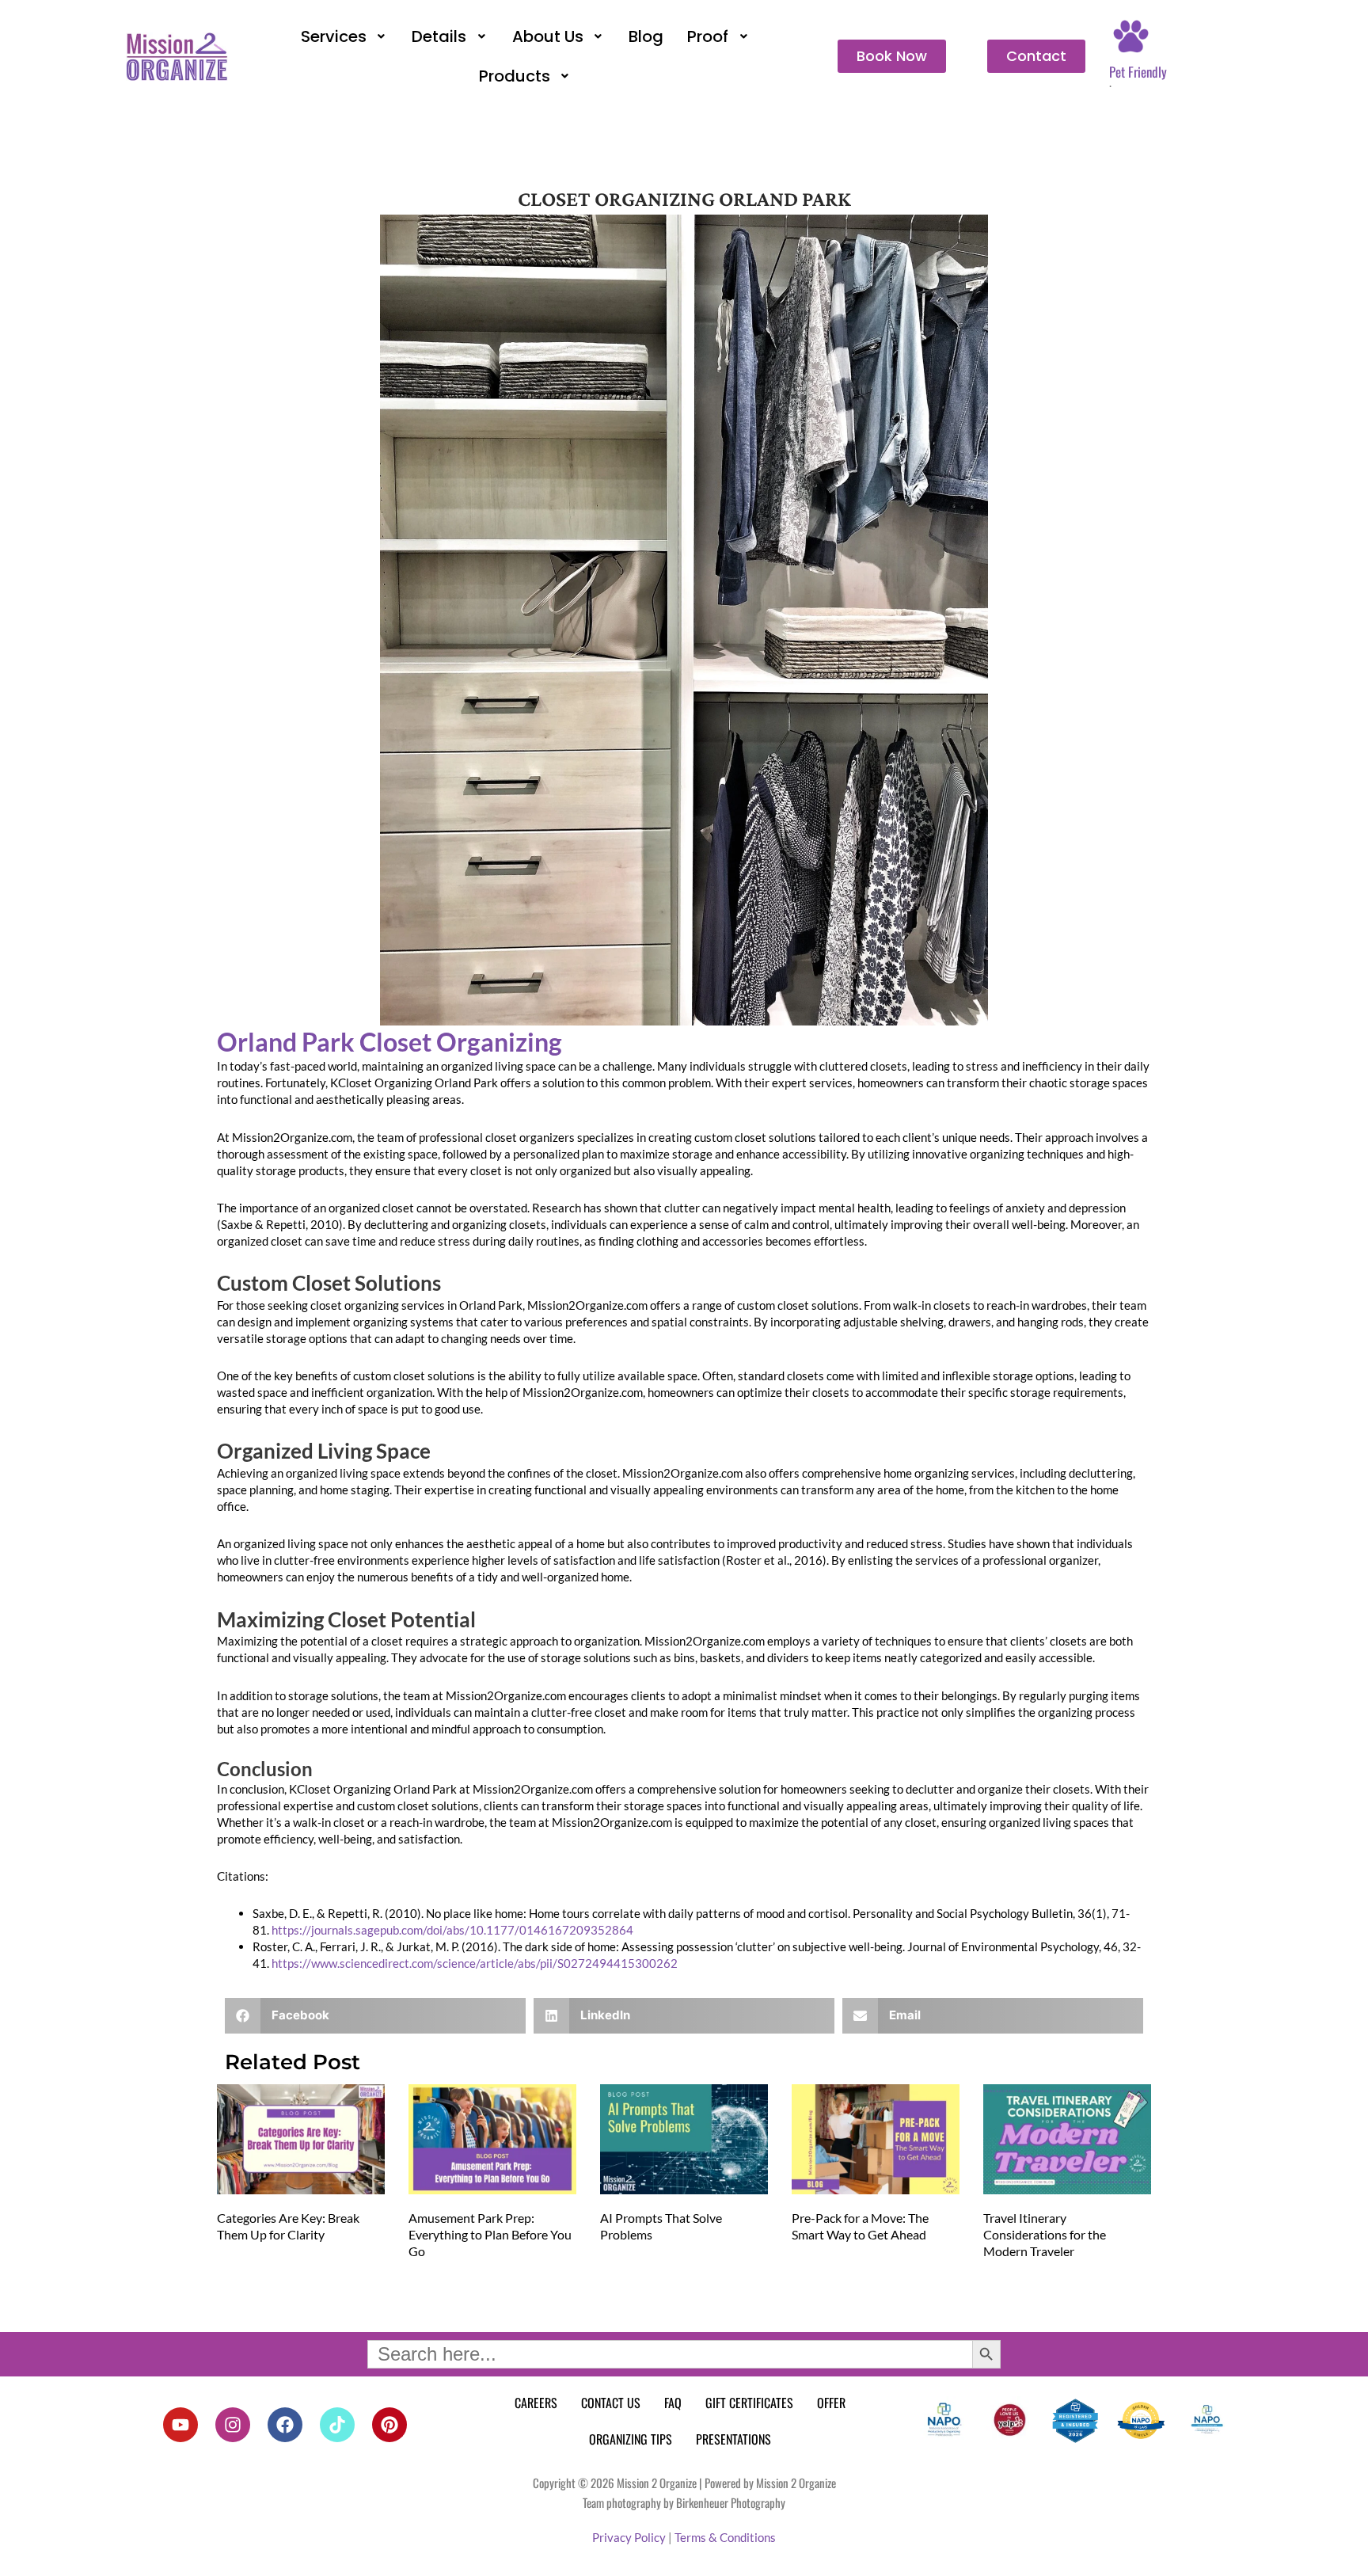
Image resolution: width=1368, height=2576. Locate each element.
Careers (536, 2403)
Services (334, 36)
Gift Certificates (749, 2403)
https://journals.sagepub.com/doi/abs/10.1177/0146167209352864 (452, 1930)
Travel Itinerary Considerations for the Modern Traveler (1045, 2234)
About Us (548, 36)
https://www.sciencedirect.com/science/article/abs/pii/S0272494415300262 (475, 1963)
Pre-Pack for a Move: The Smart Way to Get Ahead (860, 2226)
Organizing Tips (631, 2439)
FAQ (673, 2403)
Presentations (733, 2439)
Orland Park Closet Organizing (392, 1042)
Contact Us (611, 2403)
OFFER (831, 2403)
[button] (345, 36)
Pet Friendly (1138, 72)
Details (439, 36)
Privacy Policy (629, 2537)
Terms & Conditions (725, 2537)
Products (515, 76)
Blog (646, 36)
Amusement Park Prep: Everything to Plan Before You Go (490, 2234)
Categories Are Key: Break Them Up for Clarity (288, 2226)
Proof (708, 36)
